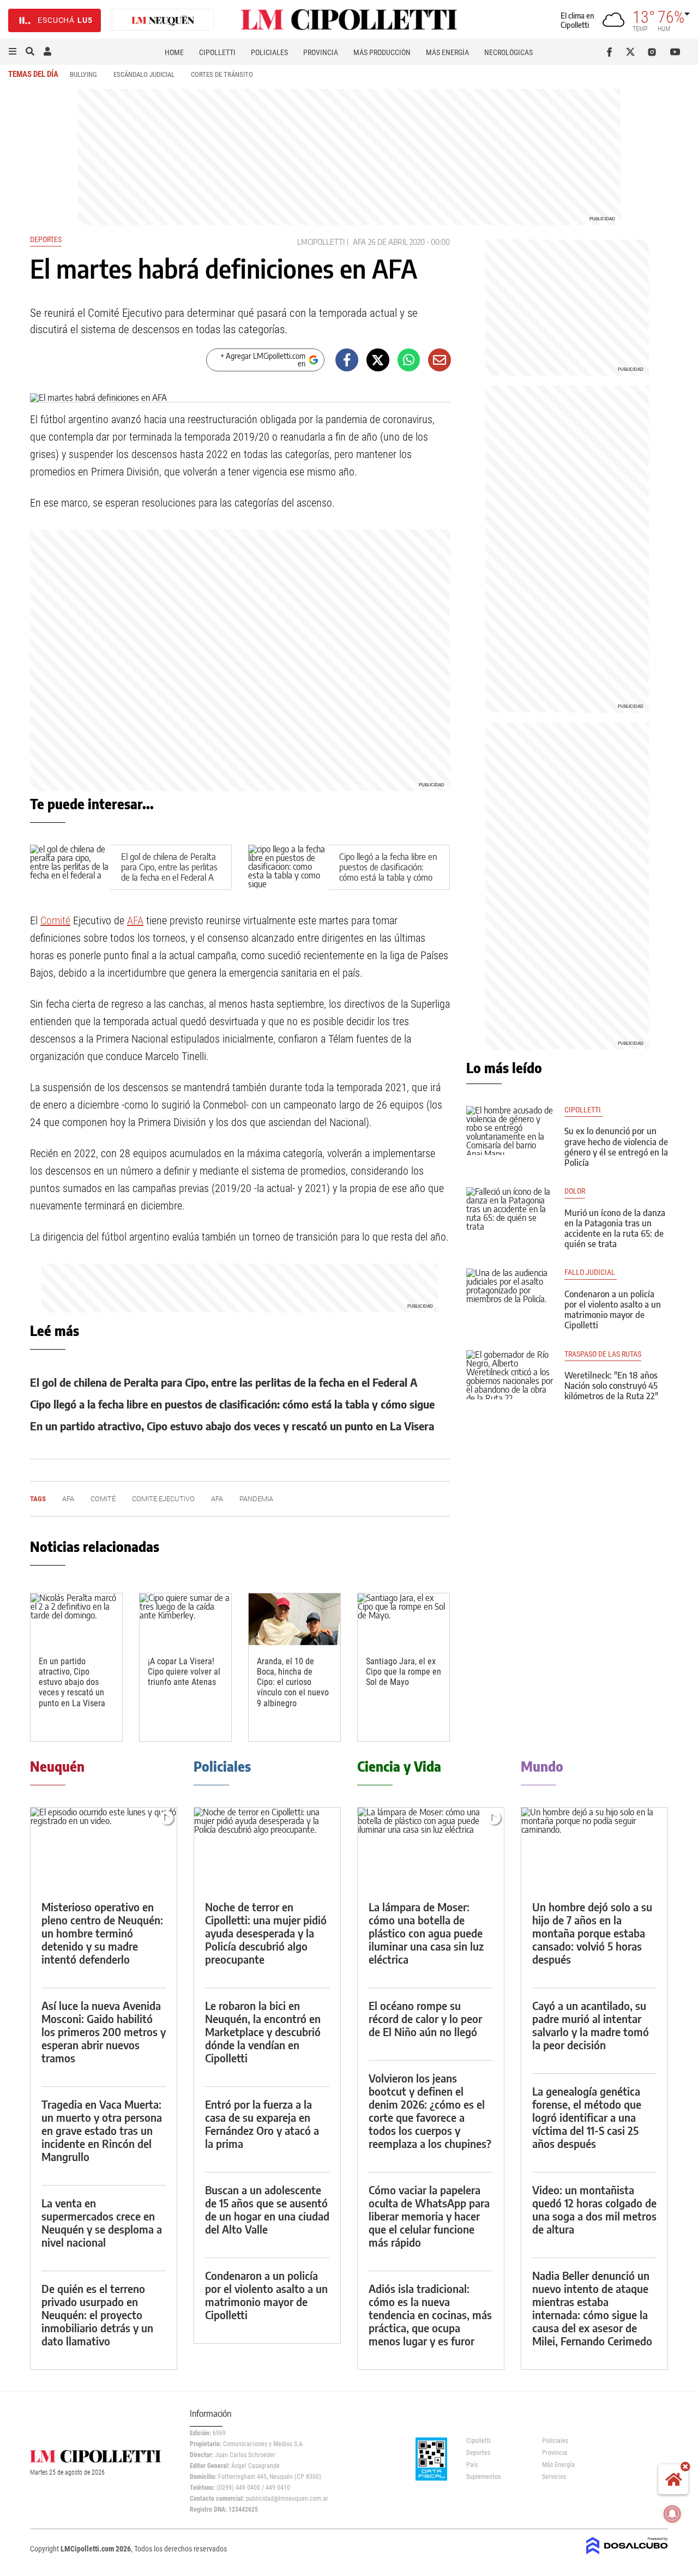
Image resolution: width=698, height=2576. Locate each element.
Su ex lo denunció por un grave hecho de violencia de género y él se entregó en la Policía (616, 1147)
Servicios (554, 2477)
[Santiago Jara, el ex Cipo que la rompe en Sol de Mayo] (404, 1619)
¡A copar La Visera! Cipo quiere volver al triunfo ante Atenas (184, 1672)
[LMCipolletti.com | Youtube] (675, 52)
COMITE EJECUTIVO (163, 1499)
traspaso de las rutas (603, 1354)
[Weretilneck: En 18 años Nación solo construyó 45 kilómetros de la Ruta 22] (510, 1375)
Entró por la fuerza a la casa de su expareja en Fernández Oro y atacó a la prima (262, 2124)
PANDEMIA (256, 1499)
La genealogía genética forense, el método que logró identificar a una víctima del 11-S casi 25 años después (587, 2117)
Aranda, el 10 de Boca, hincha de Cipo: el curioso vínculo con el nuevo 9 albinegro (293, 1682)
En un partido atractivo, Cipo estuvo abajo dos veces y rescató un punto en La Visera (232, 1426)
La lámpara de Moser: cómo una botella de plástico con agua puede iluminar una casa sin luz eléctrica (426, 1933)
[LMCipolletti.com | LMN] (163, 20)
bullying (83, 74)
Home (174, 52)
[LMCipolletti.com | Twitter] (633, 52)
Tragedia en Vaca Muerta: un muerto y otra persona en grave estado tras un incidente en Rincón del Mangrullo (102, 2130)
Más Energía (447, 52)
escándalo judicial (144, 74)
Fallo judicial (591, 1272)
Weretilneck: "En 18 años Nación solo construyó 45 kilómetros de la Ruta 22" (611, 1386)
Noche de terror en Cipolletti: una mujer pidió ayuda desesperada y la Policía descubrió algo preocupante (266, 1933)
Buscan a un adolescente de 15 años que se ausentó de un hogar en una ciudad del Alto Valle (267, 2209)
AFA (359, 242)
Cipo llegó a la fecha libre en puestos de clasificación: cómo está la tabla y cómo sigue (388, 872)
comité (103, 1499)
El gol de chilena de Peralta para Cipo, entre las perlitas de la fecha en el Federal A (169, 867)
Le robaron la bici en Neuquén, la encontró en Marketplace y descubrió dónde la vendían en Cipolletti (263, 2032)
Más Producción (382, 52)
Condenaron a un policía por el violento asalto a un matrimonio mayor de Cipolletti (613, 1310)
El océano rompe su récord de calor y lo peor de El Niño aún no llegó (425, 2018)
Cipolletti (217, 52)
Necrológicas (509, 52)
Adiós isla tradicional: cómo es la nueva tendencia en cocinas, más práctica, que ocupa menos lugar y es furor (430, 2315)
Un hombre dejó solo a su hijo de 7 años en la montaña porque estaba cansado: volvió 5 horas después (592, 1933)
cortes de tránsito (222, 74)
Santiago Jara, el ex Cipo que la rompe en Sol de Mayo (404, 1672)
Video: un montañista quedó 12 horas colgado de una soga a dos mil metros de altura (594, 2209)
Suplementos (483, 2477)
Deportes (46, 239)
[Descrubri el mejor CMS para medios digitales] (627, 2555)
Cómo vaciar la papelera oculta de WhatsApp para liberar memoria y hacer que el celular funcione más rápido (429, 2216)
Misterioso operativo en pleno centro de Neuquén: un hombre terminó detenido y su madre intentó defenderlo (102, 1933)
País (472, 2465)
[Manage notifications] (672, 2514)
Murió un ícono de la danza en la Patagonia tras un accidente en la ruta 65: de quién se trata (615, 1229)
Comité (55, 920)
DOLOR (575, 1191)
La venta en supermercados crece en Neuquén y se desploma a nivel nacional (102, 2222)
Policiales (269, 52)
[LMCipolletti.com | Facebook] (612, 52)
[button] (13, 52)
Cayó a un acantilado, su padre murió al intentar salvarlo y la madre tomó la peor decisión (591, 2025)
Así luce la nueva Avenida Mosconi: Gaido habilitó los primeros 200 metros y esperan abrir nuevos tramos (104, 2032)
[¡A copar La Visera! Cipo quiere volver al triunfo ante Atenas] (185, 1619)
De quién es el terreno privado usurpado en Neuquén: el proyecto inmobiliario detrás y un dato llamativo (97, 2315)
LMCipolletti (321, 242)
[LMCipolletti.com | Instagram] (654, 52)
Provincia (321, 52)
